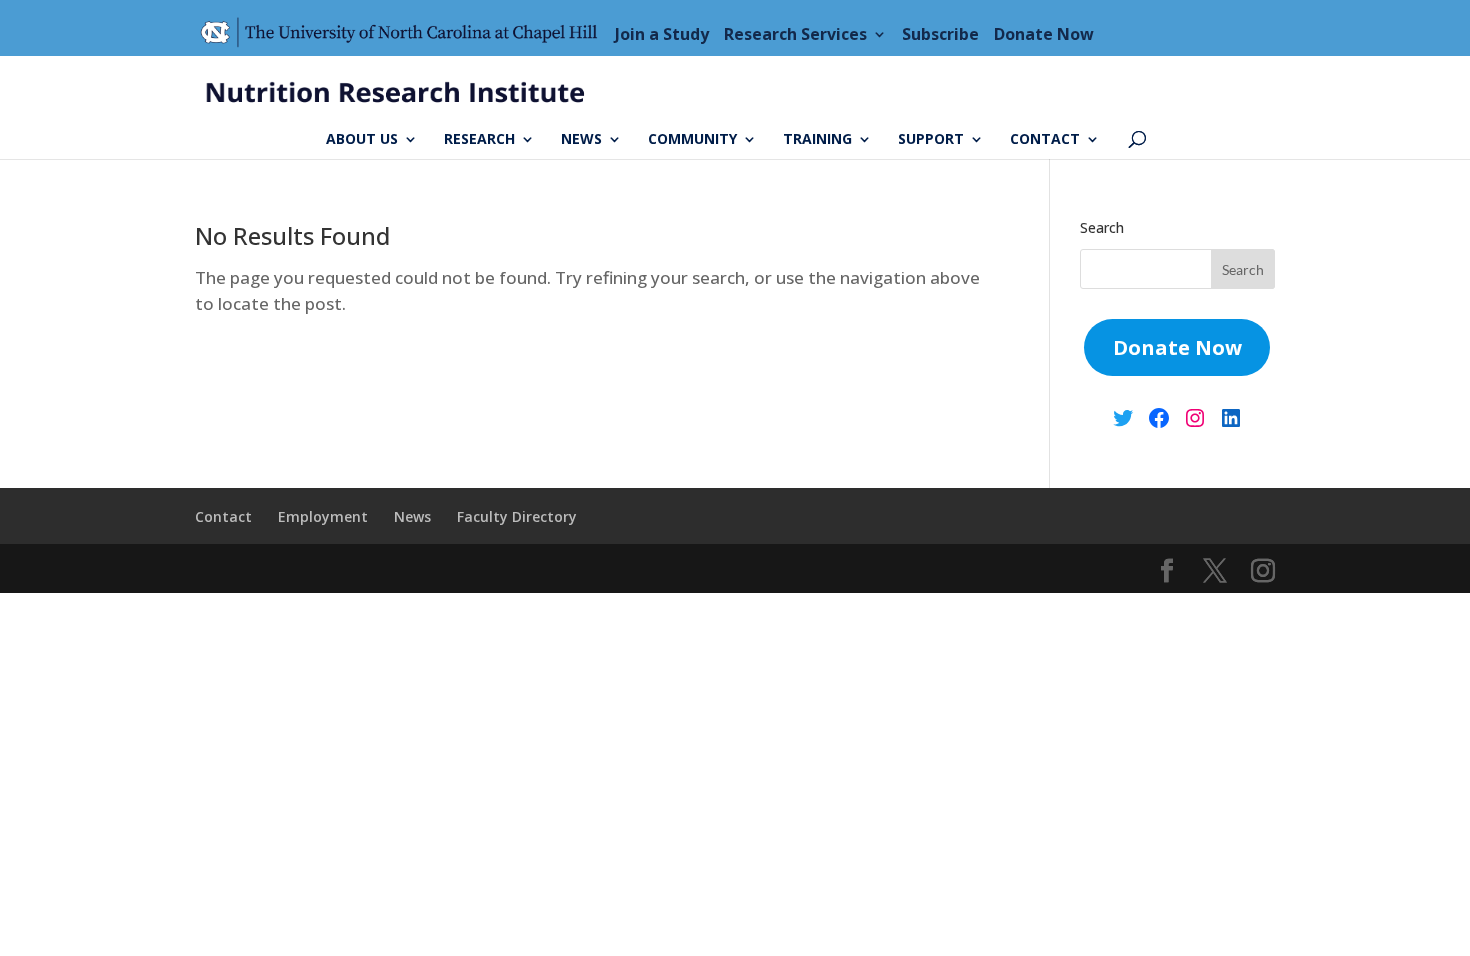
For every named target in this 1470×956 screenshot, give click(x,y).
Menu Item (405, 34)
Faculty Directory (517, 516)
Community (692, 140)
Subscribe (940, 34)
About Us (362, 140)
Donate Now (1044, 34)
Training (817, 140)
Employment (323, 516)
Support (931, 140)
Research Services (795, 34)
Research (479, 140)
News (581, 140)
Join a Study (662, 34)
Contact (1045, 140)
